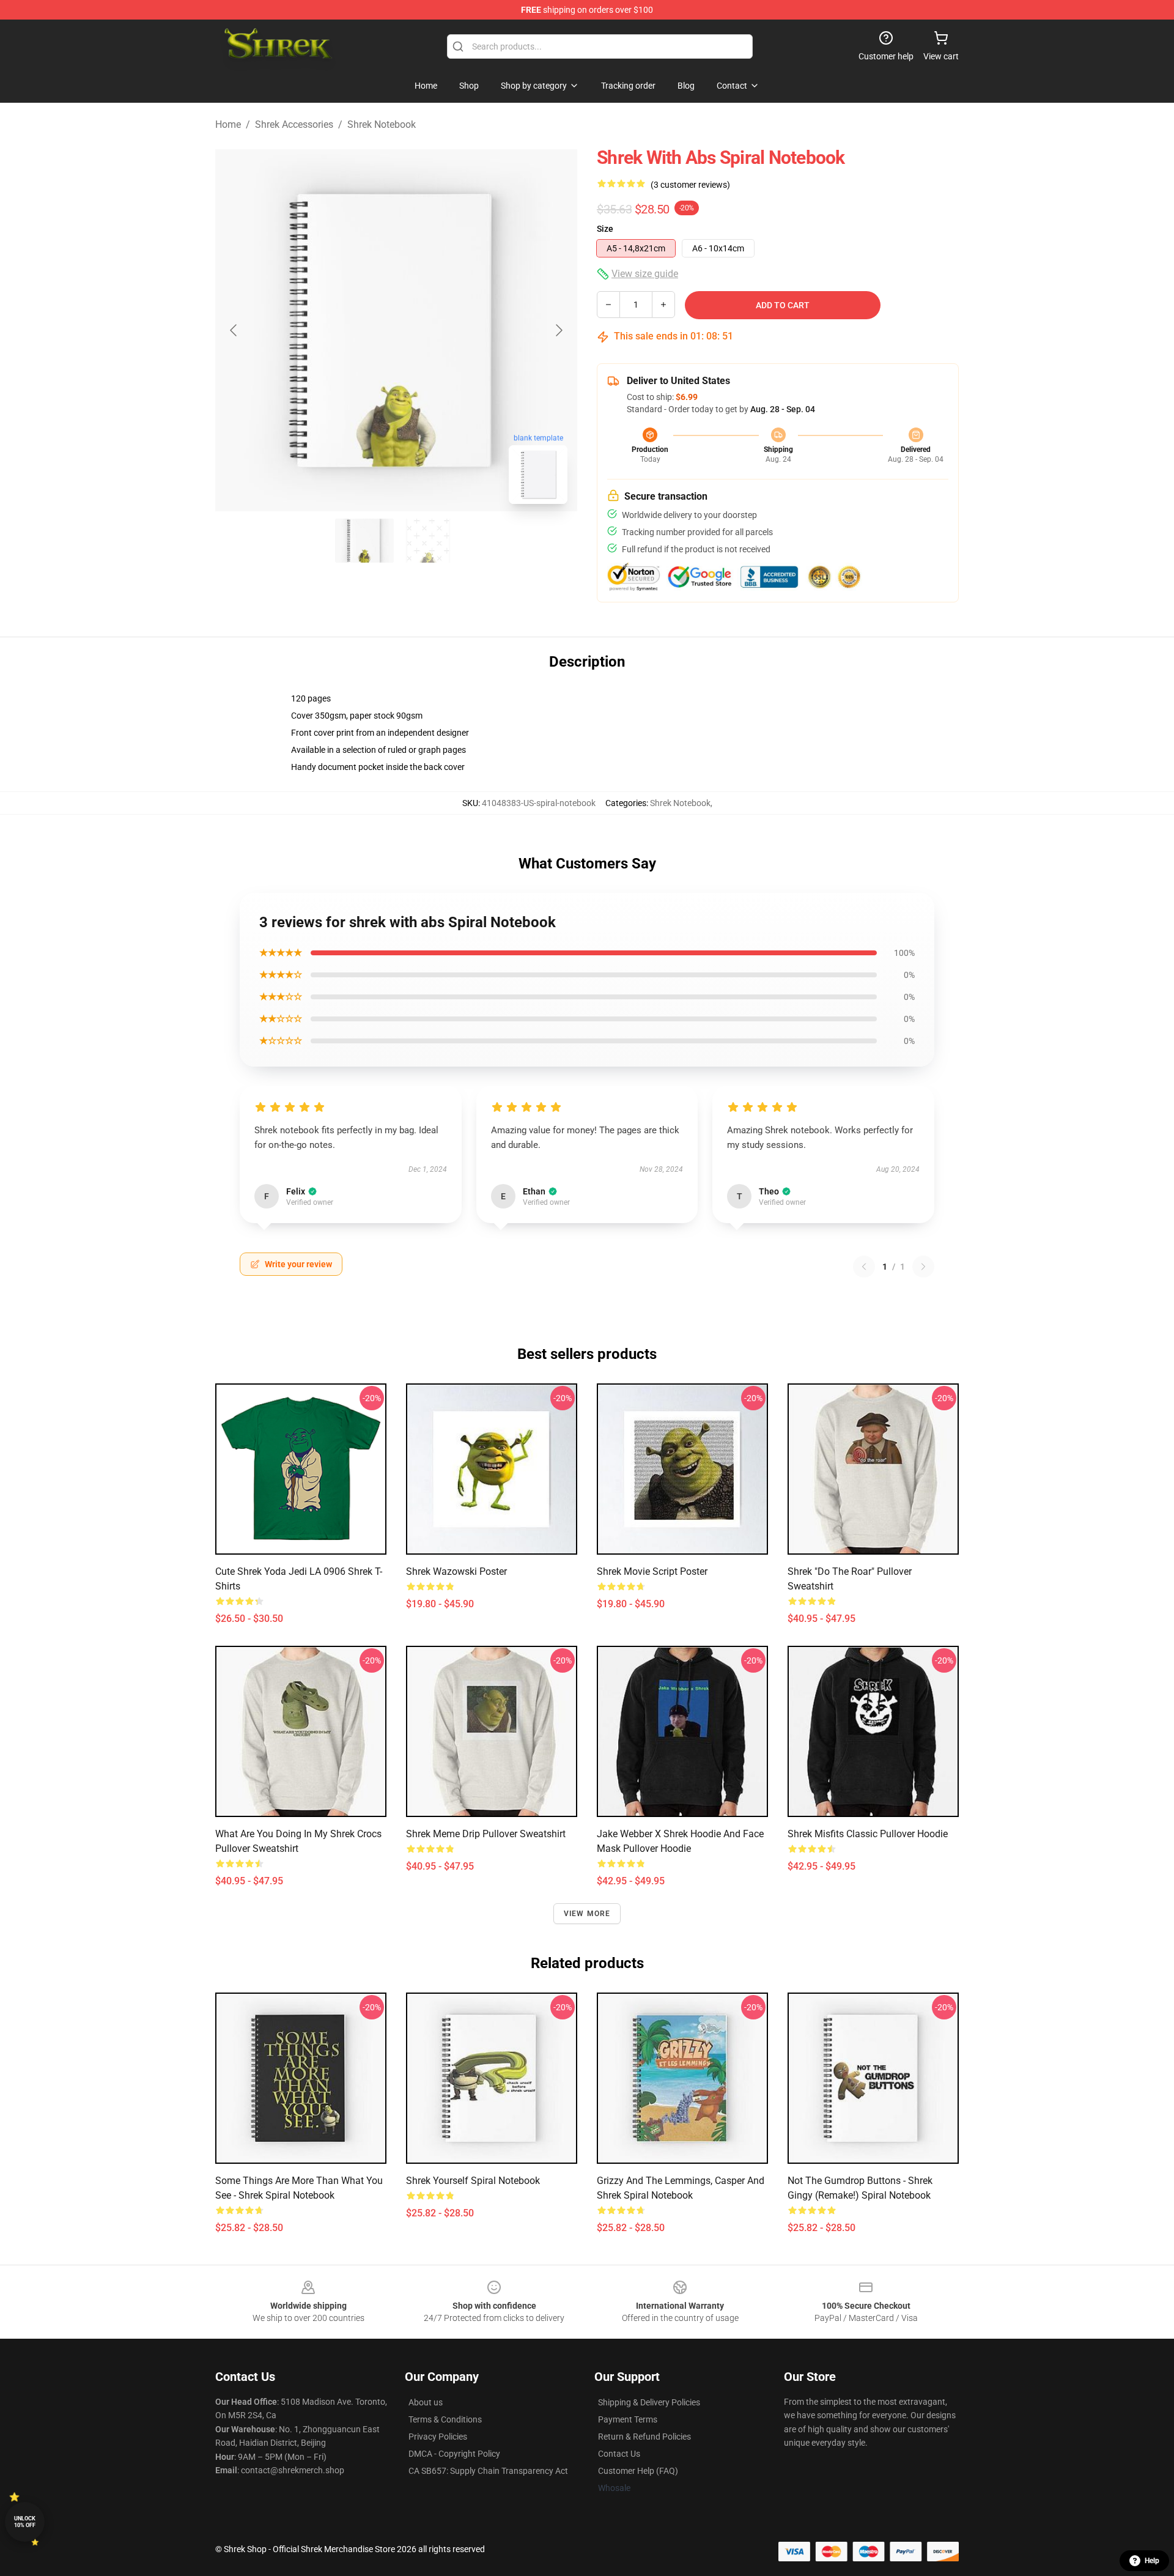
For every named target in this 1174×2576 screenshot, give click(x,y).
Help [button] (1152, 2561)
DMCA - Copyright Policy (454, 2454)
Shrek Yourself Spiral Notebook (473, 2181)
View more (587, 1914)
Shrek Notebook (382, 124)
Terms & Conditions (445, 2419)
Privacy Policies (438, 2437)
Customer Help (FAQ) (638, 2471)
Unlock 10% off (25, 2522)
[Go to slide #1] (364, 541)
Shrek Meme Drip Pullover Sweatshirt (486, 1834)
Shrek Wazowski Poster (456, 1571)
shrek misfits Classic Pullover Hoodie (868, 1834)
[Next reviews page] (923, 1267)
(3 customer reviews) (690, 185)
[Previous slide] (234, 330)
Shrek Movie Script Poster (652, 1571)
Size (605, 229)
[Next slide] (558, 330)
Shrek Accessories (294, 124)
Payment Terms (628, 2419)
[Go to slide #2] (428, 541)
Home (228, 124)
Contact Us (619, 2454)
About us (426, 2402)
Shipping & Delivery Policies (649, 2402)
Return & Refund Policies (644, 2437)
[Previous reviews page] (864, 1267)
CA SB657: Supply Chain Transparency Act (488, 2471)
